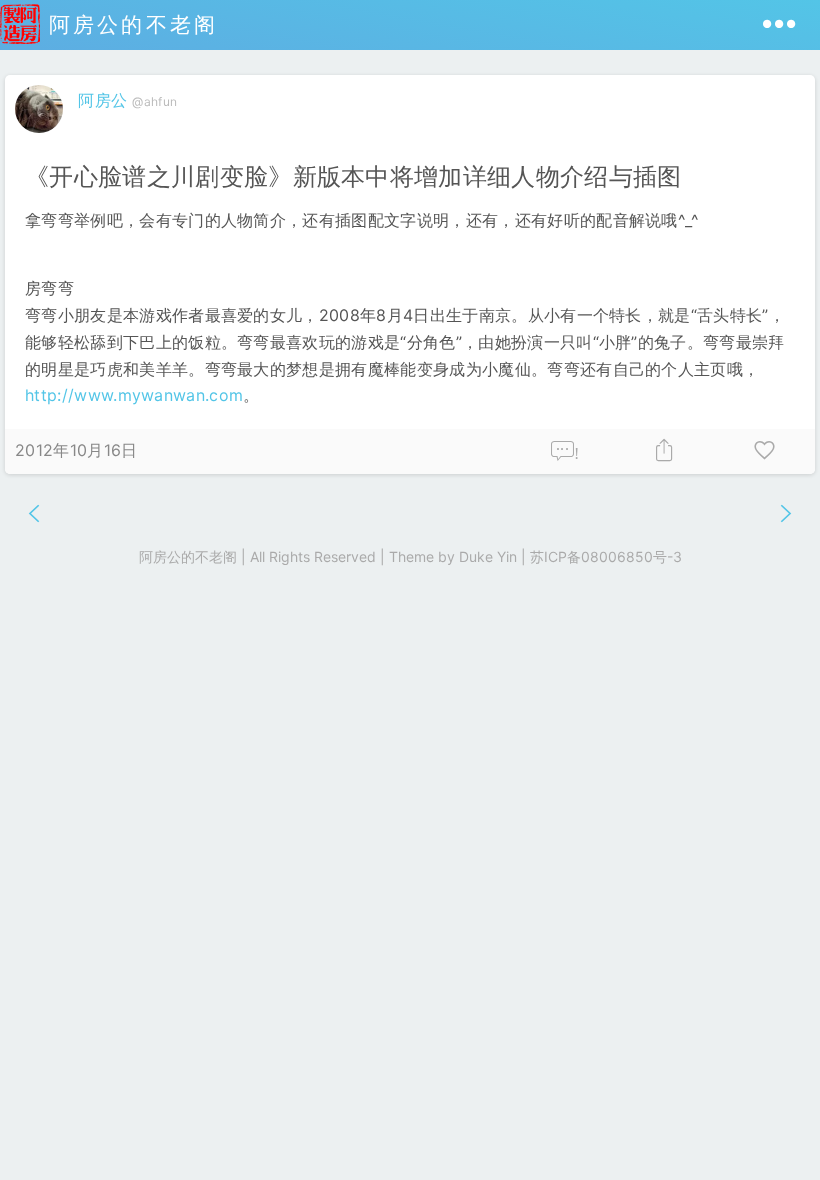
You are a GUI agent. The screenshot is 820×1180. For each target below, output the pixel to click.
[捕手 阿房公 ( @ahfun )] (41, 137)
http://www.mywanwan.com (134, 395)
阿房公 (102, 100)
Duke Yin (488, 556)
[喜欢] (765, 451)
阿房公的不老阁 (129, 24)
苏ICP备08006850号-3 (606, 556)
